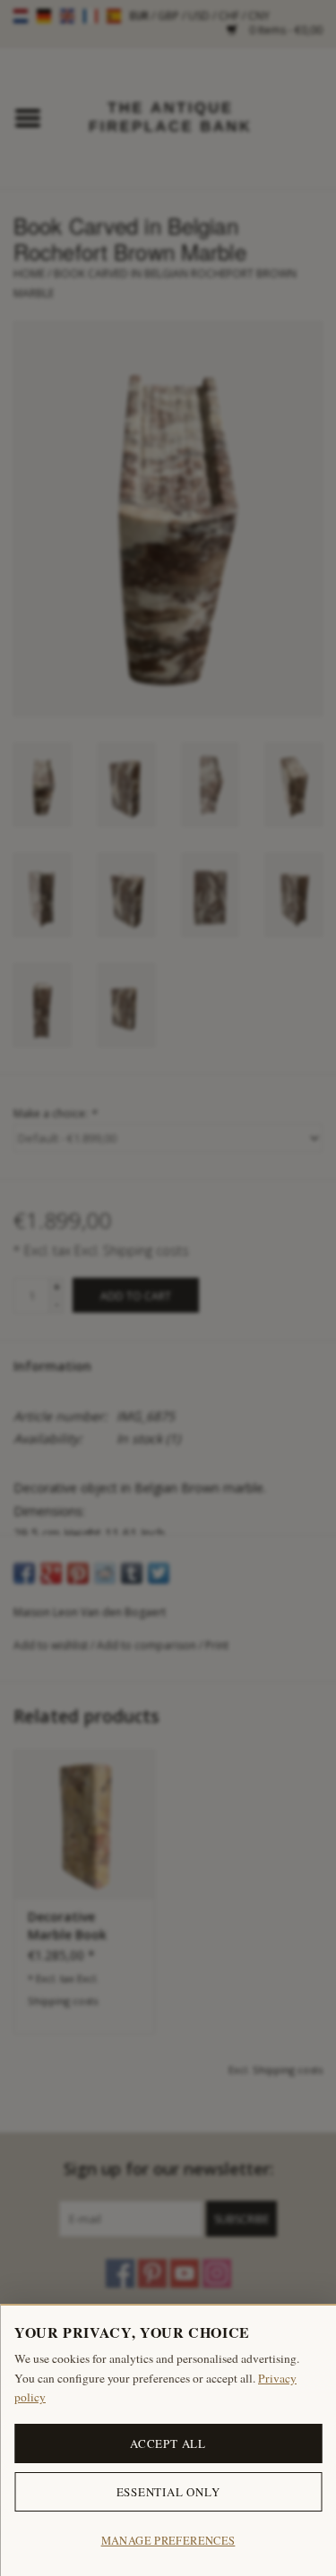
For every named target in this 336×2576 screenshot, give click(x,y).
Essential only (168, 2492)
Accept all (168, 2443)
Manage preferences (168, 2541)
